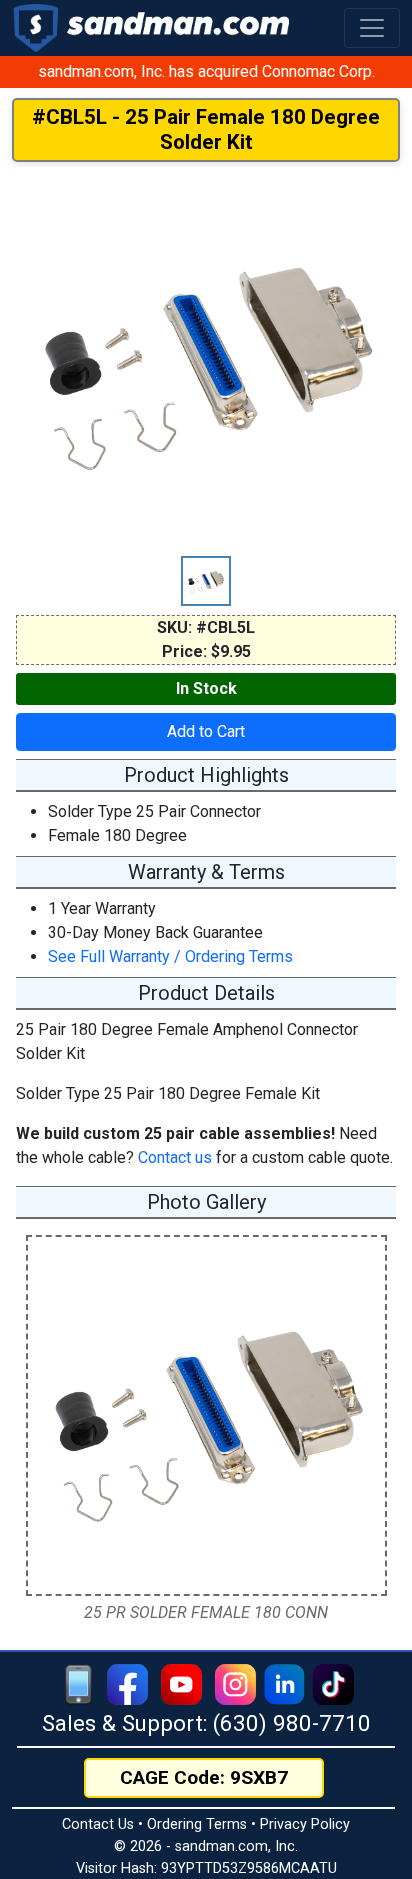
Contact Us (98, 1824)
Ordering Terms (197, 1824)
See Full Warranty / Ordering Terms (170, 956)
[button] (372, 28)
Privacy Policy (305, 1824)
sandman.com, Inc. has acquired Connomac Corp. (206, 71)
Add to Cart (206, 731)
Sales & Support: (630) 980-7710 (206, 1723)
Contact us (175, 1157)
